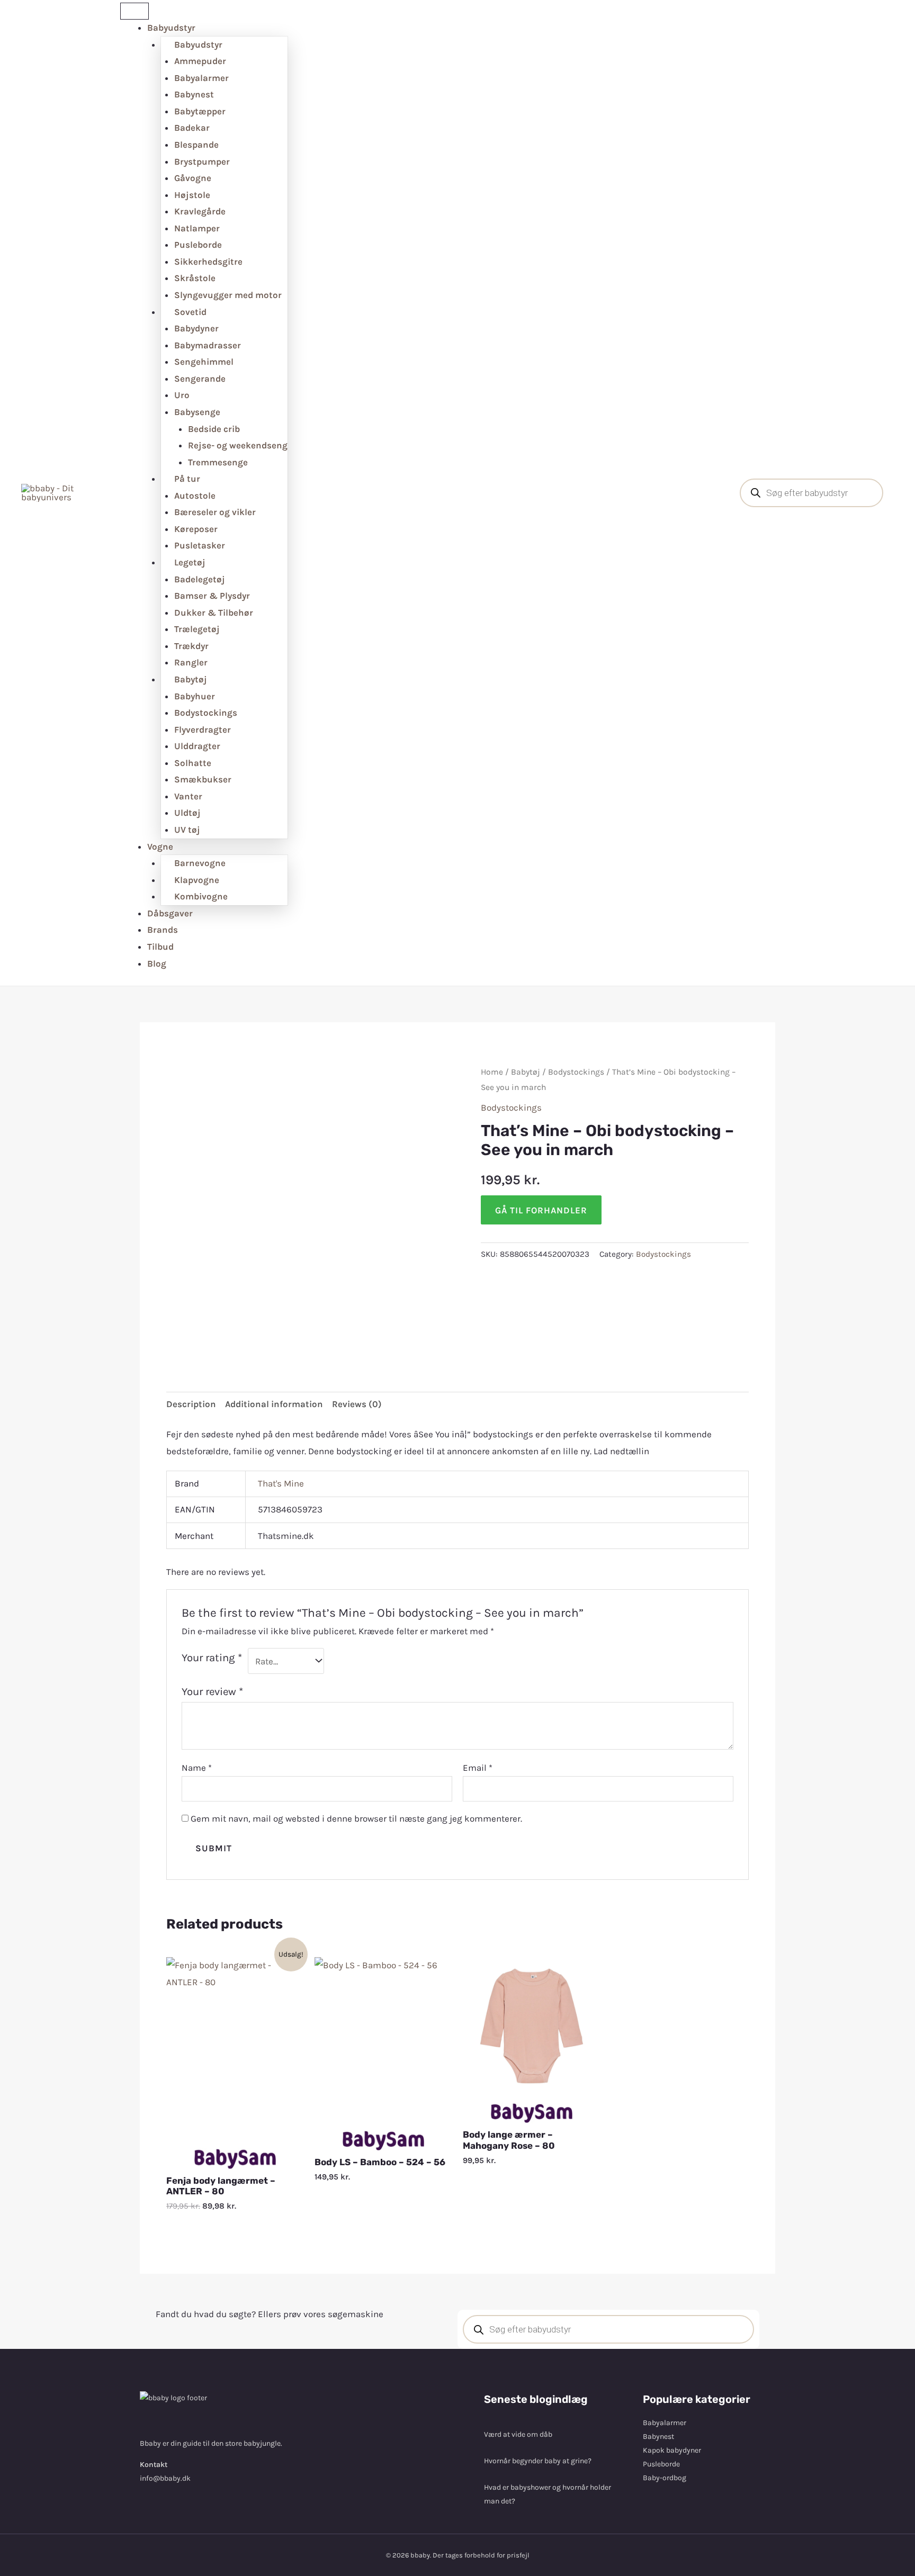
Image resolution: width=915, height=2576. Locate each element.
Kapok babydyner (672, 2450)
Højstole (192, 195)
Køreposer (196, 529)
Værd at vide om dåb (518, 2434)
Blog (157, 963)
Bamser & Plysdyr (212, 596)
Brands (163, 930)
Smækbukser (203, 779)
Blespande (196, 145)
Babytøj (526, 1072)
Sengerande (200, 379)
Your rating (212, 1658)
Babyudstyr (171, 28)
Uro (182, 395)
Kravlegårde (200, 211)
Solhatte (193, 763)
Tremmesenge (218, 462)
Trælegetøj (197, 629)
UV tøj (187, 830)
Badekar (192, 128)
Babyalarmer (201, 78)
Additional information (274, 1404)
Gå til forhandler (541, 1210)
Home (492, 1072)
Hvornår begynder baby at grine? (538, 2461)
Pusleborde (198, 245)
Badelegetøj (200, 579)
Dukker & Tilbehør (214, 613)
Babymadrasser (208, 345)
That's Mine (281, 1483)
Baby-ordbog (665, 2478)
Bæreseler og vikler (215, 512)
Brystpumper (202, 161)
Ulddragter (197, 746)
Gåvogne (193, 178)
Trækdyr (191, 646)
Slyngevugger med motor (228, 295)
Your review (212, 1691)
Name (197, 1768)
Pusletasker (200, 545)
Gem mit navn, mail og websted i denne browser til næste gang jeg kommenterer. (356, 1818)
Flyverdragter (203, 729)
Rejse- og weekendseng (238, 445)
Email (478, 1768)
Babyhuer (195, 696)
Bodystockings (206, 713)
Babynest (194, 94)
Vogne (160, 846)
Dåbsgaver (170, 913)
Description (191, 1404)
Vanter (188, 796)
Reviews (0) (357, 1404)
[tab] (191, 1405)
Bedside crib (214, 429)
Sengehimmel (204, 362)
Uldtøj (187, 813)
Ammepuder (200, 61)
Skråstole (195, 278)
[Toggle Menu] (134, 11)
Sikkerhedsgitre (208, 262)
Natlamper (197, 228)
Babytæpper (200, 111)
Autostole (195, 496)
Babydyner (196, 328)
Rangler (191, 662)
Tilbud (160, 947)
